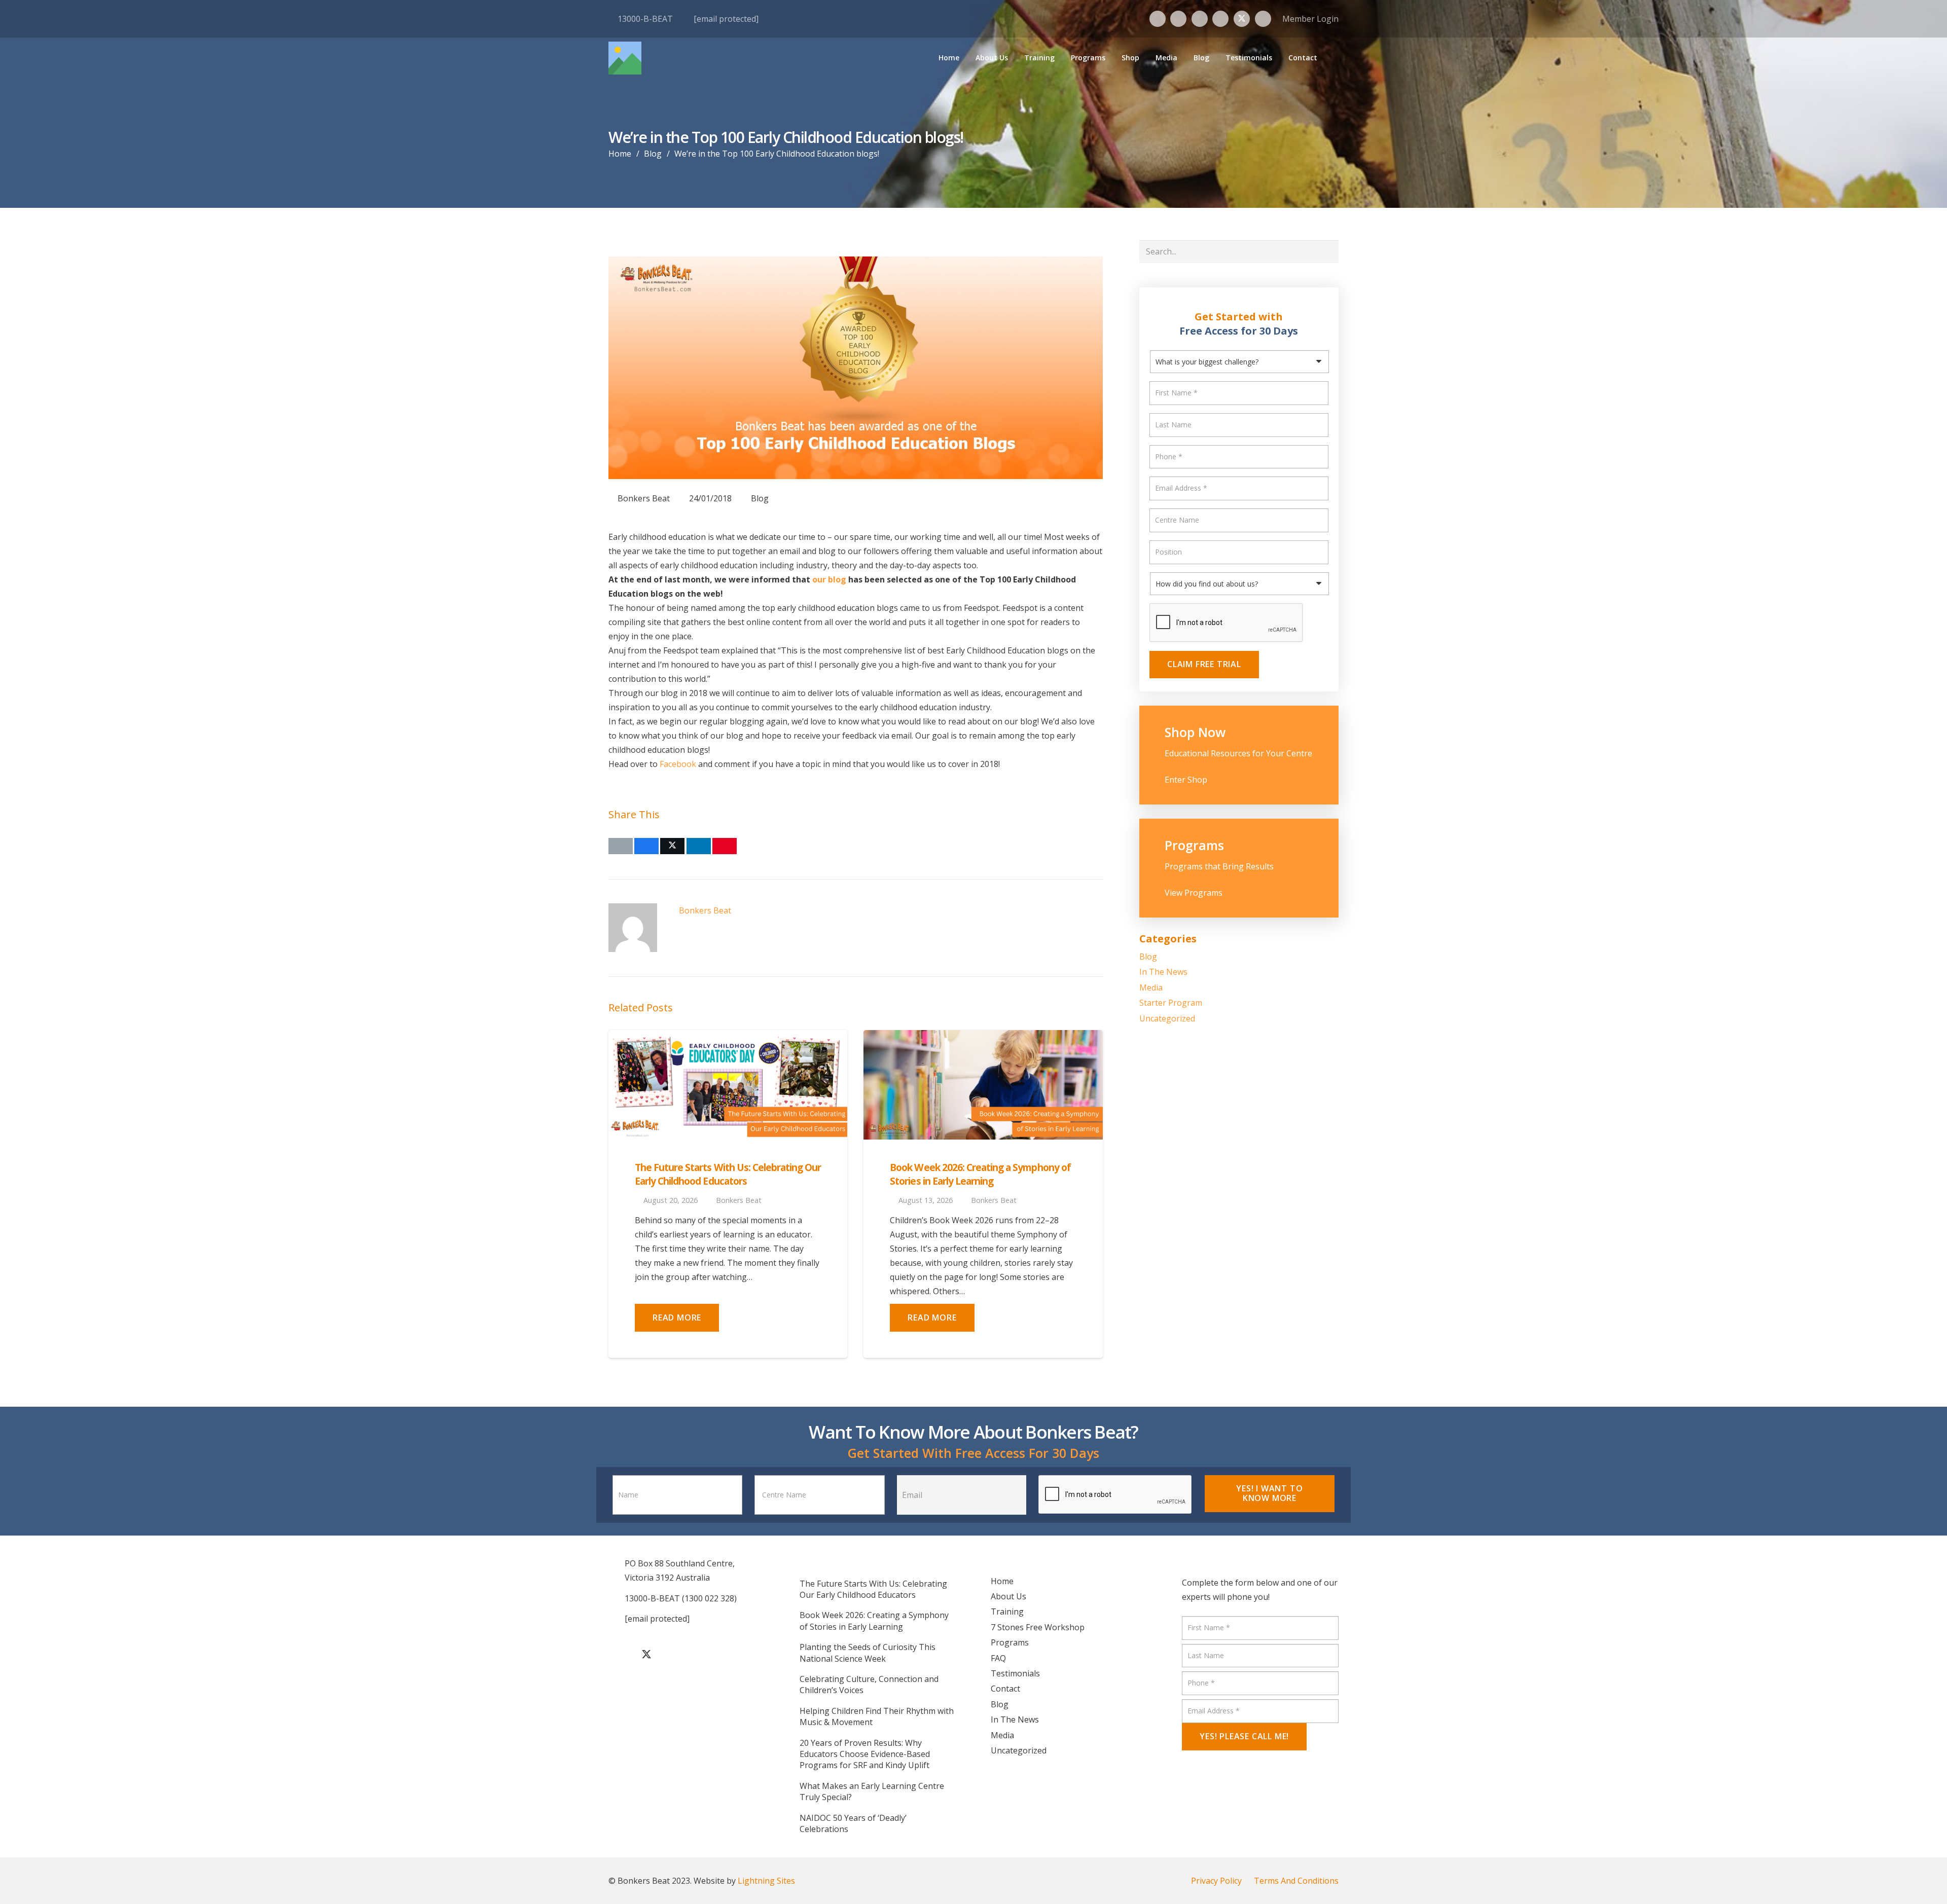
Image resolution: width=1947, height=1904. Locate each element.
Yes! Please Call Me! (1244, 1736)
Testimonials (1015, 1673)
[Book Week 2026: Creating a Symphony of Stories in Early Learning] (983, 1037)
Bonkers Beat (644, 498)
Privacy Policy (1216, 1881)
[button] (1060, 58)
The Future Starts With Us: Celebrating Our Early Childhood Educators (728, 1174)
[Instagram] (1178, 19)
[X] (1242, 19)
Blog (760, 498)
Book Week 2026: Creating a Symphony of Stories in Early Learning (980, 1174)
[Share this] (646, 846)
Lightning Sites (766, 1881)
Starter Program (1171, 1003)
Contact (1005, 1689)
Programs (1010, 1642)
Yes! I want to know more (1269, 1493)
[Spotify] (1263, 19)
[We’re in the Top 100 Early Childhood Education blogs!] (856, 264)
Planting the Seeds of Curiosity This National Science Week (868, 1653)
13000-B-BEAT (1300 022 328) (681, 1598)
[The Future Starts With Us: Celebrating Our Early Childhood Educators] (728, 1037)
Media (1151, 987)
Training (1007, 1612)
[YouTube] (1220, 19)
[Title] (625, 58)
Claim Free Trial (1204, 664)
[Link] (1239, 755)
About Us (1008, 1596)
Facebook (678, 764)
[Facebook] (1158, 19)
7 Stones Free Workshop (1038, 1627)
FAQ (998, 1658)
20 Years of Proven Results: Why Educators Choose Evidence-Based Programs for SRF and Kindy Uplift (865, 1754)
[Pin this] (725, 846)
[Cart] (1331, 58)
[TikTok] (1200, 19)
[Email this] (621, 846)
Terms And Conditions (1296, 1881)
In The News (1163, 972)
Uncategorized (1167, 1018)
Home (1002, 1581)
